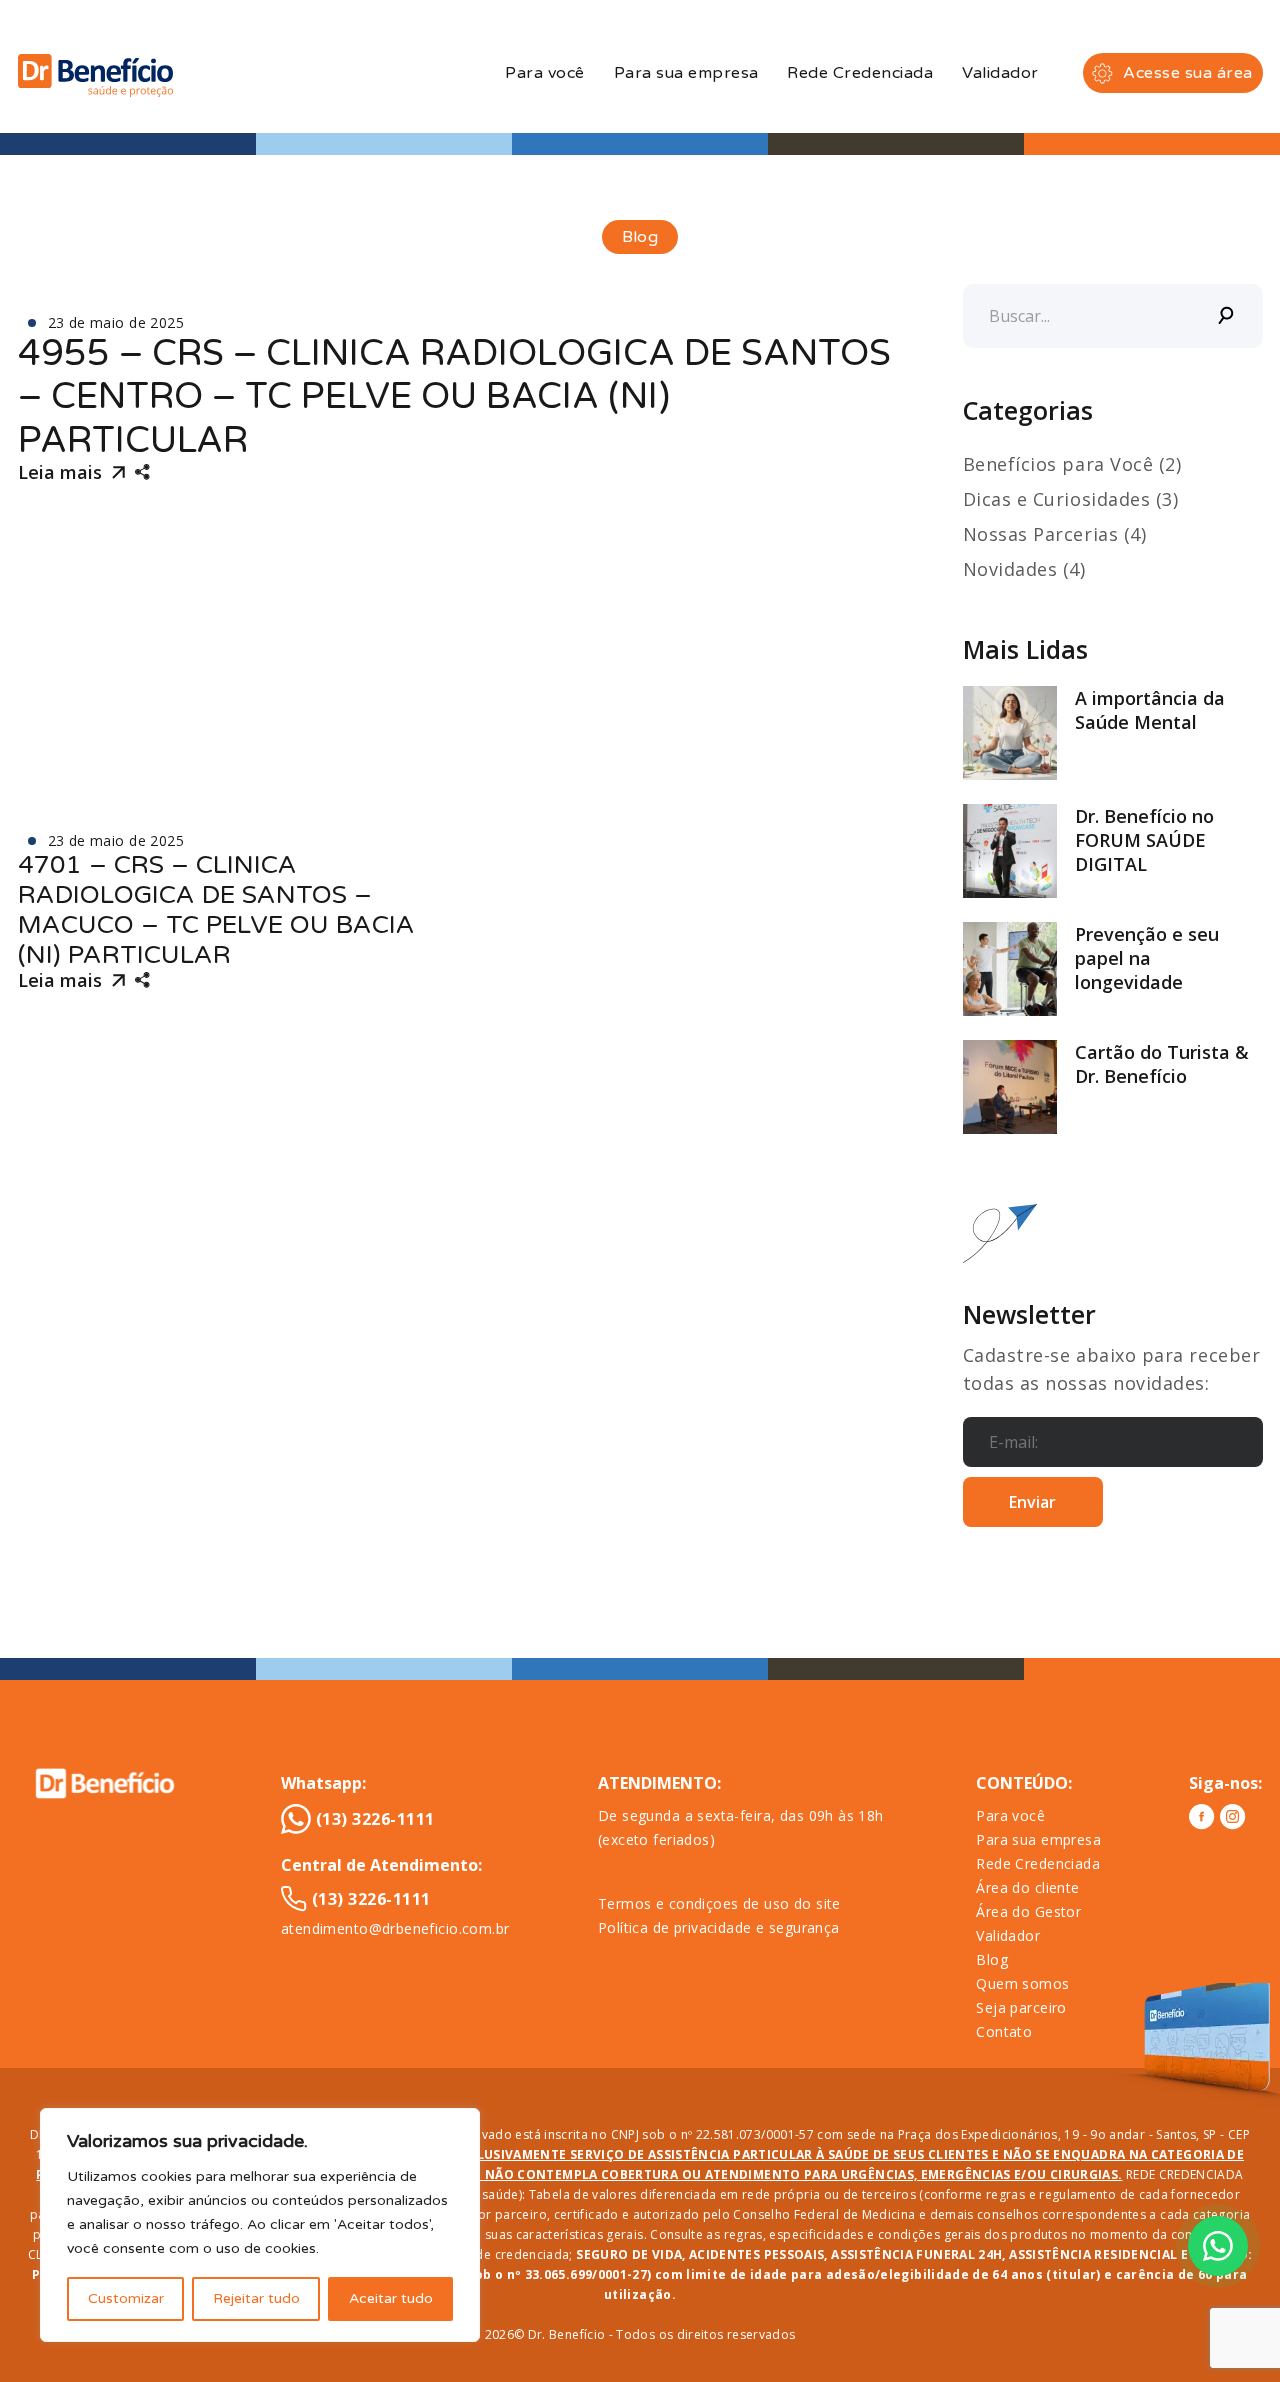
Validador (1000, 73)
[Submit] (1227, 316)
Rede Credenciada (860, 73)
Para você (544, 73)
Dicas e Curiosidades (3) (1071, 499)
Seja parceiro (1021, 2007)
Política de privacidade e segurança (719, 1927)
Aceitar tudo (391, 2298)
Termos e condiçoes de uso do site (719, 1903)
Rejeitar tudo (256, 2298)
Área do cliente (1027, 1887)
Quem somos (1022, 1983)
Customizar (126, 2298)
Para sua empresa (686, 73)
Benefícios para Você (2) (1072, 464)
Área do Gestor (1028, 1911)
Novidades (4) (1024, 569)
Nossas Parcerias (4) (1055, 534)
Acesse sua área (1187, 73)
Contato (1004, 2031)
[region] (260, 2225)
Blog (992, 1959)
